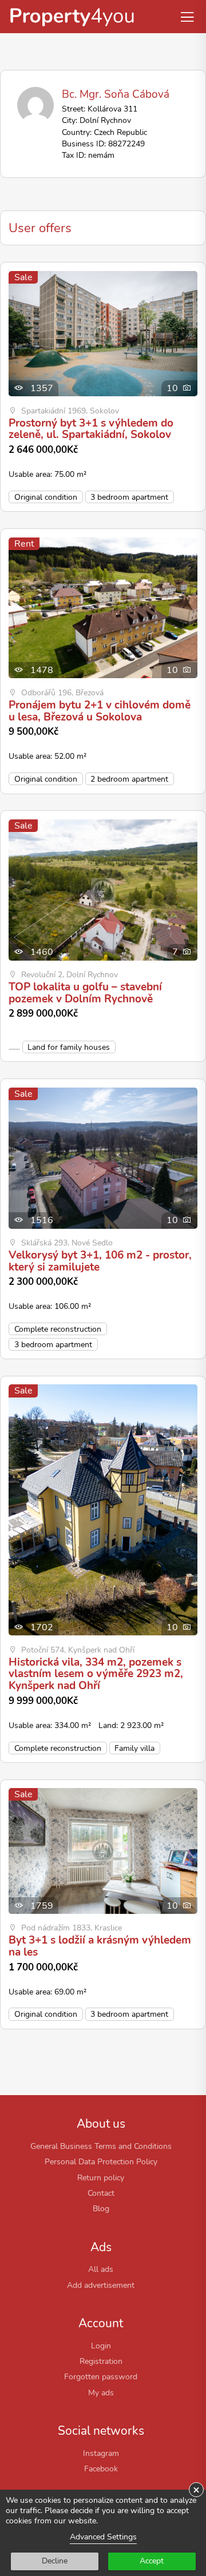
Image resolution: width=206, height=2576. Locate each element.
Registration (101, 2361)
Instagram (101, 2453)
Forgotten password (101, 2376)
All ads (101, 2269)
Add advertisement (101, 2285)
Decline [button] (55, 2561)
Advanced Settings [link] (103, 2537)
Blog (101, 2208)
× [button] (196, 2490)
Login (101, 2346)
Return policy (101, 2177)
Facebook (101, 2468)
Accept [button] (152, 2561)
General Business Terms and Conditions (101, 2146)
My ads (101, 2392)
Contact (101, 2193)
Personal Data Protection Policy (101, 2161)
